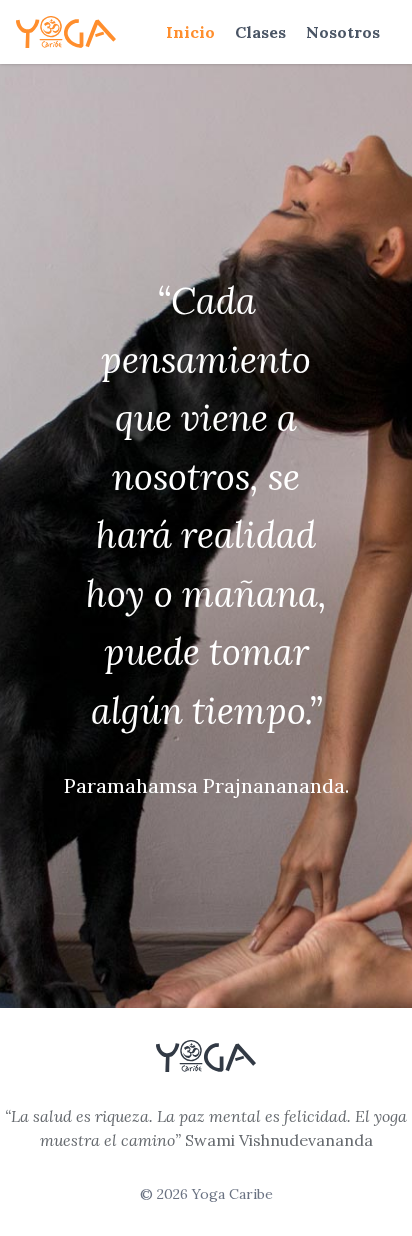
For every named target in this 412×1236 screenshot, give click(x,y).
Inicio (190, 32)
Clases (260, 32)
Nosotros (343, 32)
